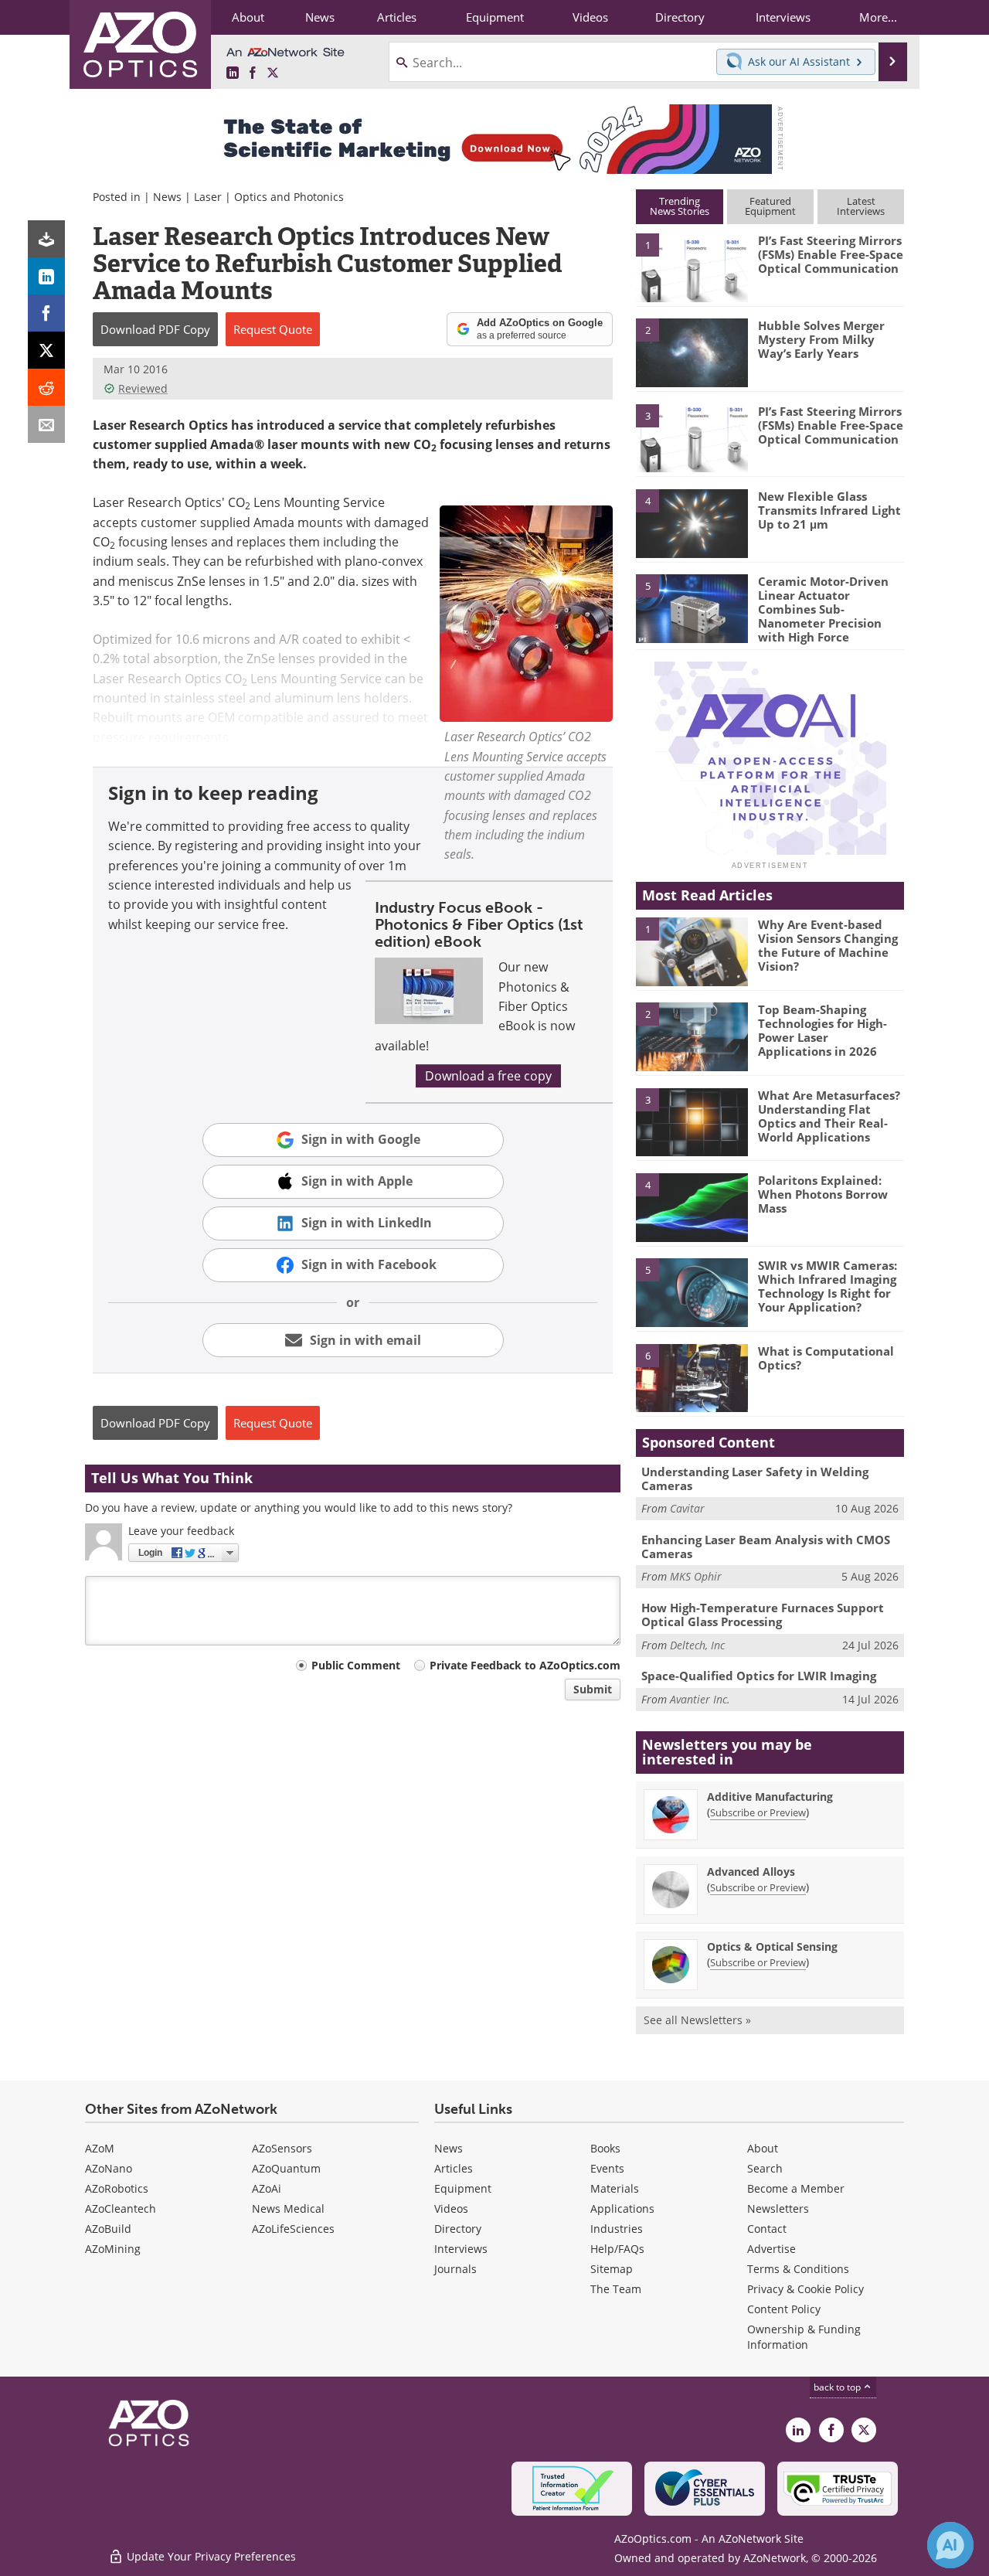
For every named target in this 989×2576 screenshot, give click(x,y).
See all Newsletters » (697, 2020)
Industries (617, 2229)
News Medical (288, 2208)
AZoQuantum (286, 2168)
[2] (692, 352)
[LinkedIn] (46, 276)
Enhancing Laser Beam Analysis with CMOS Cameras (766, 1547)
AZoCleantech (121, 2208)
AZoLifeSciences (293, 2229)
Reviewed (143, 388)
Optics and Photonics (289, 197)
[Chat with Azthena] (950, 2545)
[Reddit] (46, 387)
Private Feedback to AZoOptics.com (525, 1665)
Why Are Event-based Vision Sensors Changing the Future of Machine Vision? (828, 945)
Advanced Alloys (751, 1872)
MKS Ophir (696, 1576)
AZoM (100, 2148)
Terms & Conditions (798, 2269)
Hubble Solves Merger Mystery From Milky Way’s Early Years (821, 339)
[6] (692, 1377)
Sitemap (612, 2269)
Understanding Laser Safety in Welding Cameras (755, 1479)
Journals (455, 2269)
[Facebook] (46, 313)
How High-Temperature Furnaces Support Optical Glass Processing (763, 1615)
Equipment (463, 2188)
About (763, 2148)
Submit (593, 1689)
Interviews (461, 2249)
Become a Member (796, 2188)
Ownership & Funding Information (804, 2337)
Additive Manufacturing (770, 1797)
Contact (767, 2229)
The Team (616, 2289)
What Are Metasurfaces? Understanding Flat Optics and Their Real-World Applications (829, 1116)
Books (605, 2148)
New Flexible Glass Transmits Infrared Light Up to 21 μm (829, 510)
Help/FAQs (617, 2249)
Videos (451, 2208)
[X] (46, 350)
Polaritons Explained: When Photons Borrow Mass (823, 1194)
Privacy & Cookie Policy (805, 2289)
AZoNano (109, 2168)
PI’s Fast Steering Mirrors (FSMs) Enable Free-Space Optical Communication (831, 254)
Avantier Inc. (700, 1699)
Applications (622, 2208)
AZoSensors (282, 2148)
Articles (454, 2168)
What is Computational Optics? (826, 1358)
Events (607, 2168)
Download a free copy (488, 1076)
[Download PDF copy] (46, 239)
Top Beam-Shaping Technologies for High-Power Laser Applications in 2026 (822, 1030)
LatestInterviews (861, 206)
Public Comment (356, 1665)
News (167, 197)
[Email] (46, 424)
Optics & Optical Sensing (772, 1946)
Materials (615, 2188)
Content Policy (784, 2309)
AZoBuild (108, 2229)
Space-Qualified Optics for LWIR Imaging (759, 1676)
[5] (692, 607)
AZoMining (113, 2249)
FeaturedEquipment (770, 206)
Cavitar (687, 1508)
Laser (208, 197)
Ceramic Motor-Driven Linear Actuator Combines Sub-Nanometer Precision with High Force (823, 609)
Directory (458, 2229)
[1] (692, 267)
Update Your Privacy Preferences (210, 2556)
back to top (838, 2387)
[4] (692, 522)
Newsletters (778, 2208)
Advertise (771, 2249)
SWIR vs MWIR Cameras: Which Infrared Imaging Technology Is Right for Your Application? (828, 1286)
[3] (692, 437)
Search (765, 2168)
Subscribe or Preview (758, 1812)
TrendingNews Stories (680, 206)
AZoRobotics (117, 2188)
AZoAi (267, 2188)
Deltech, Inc (697, 1645)
